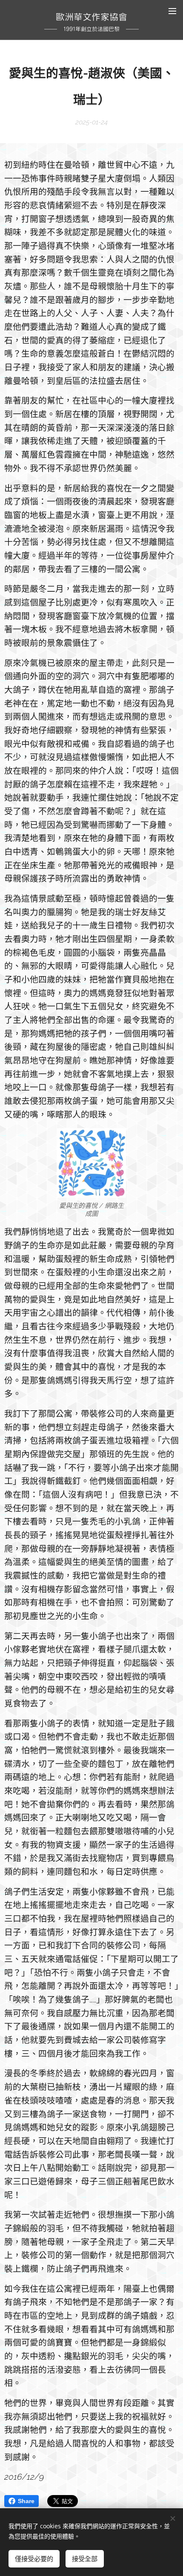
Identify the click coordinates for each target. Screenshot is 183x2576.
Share (26, 2501)
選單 (172, 11)
